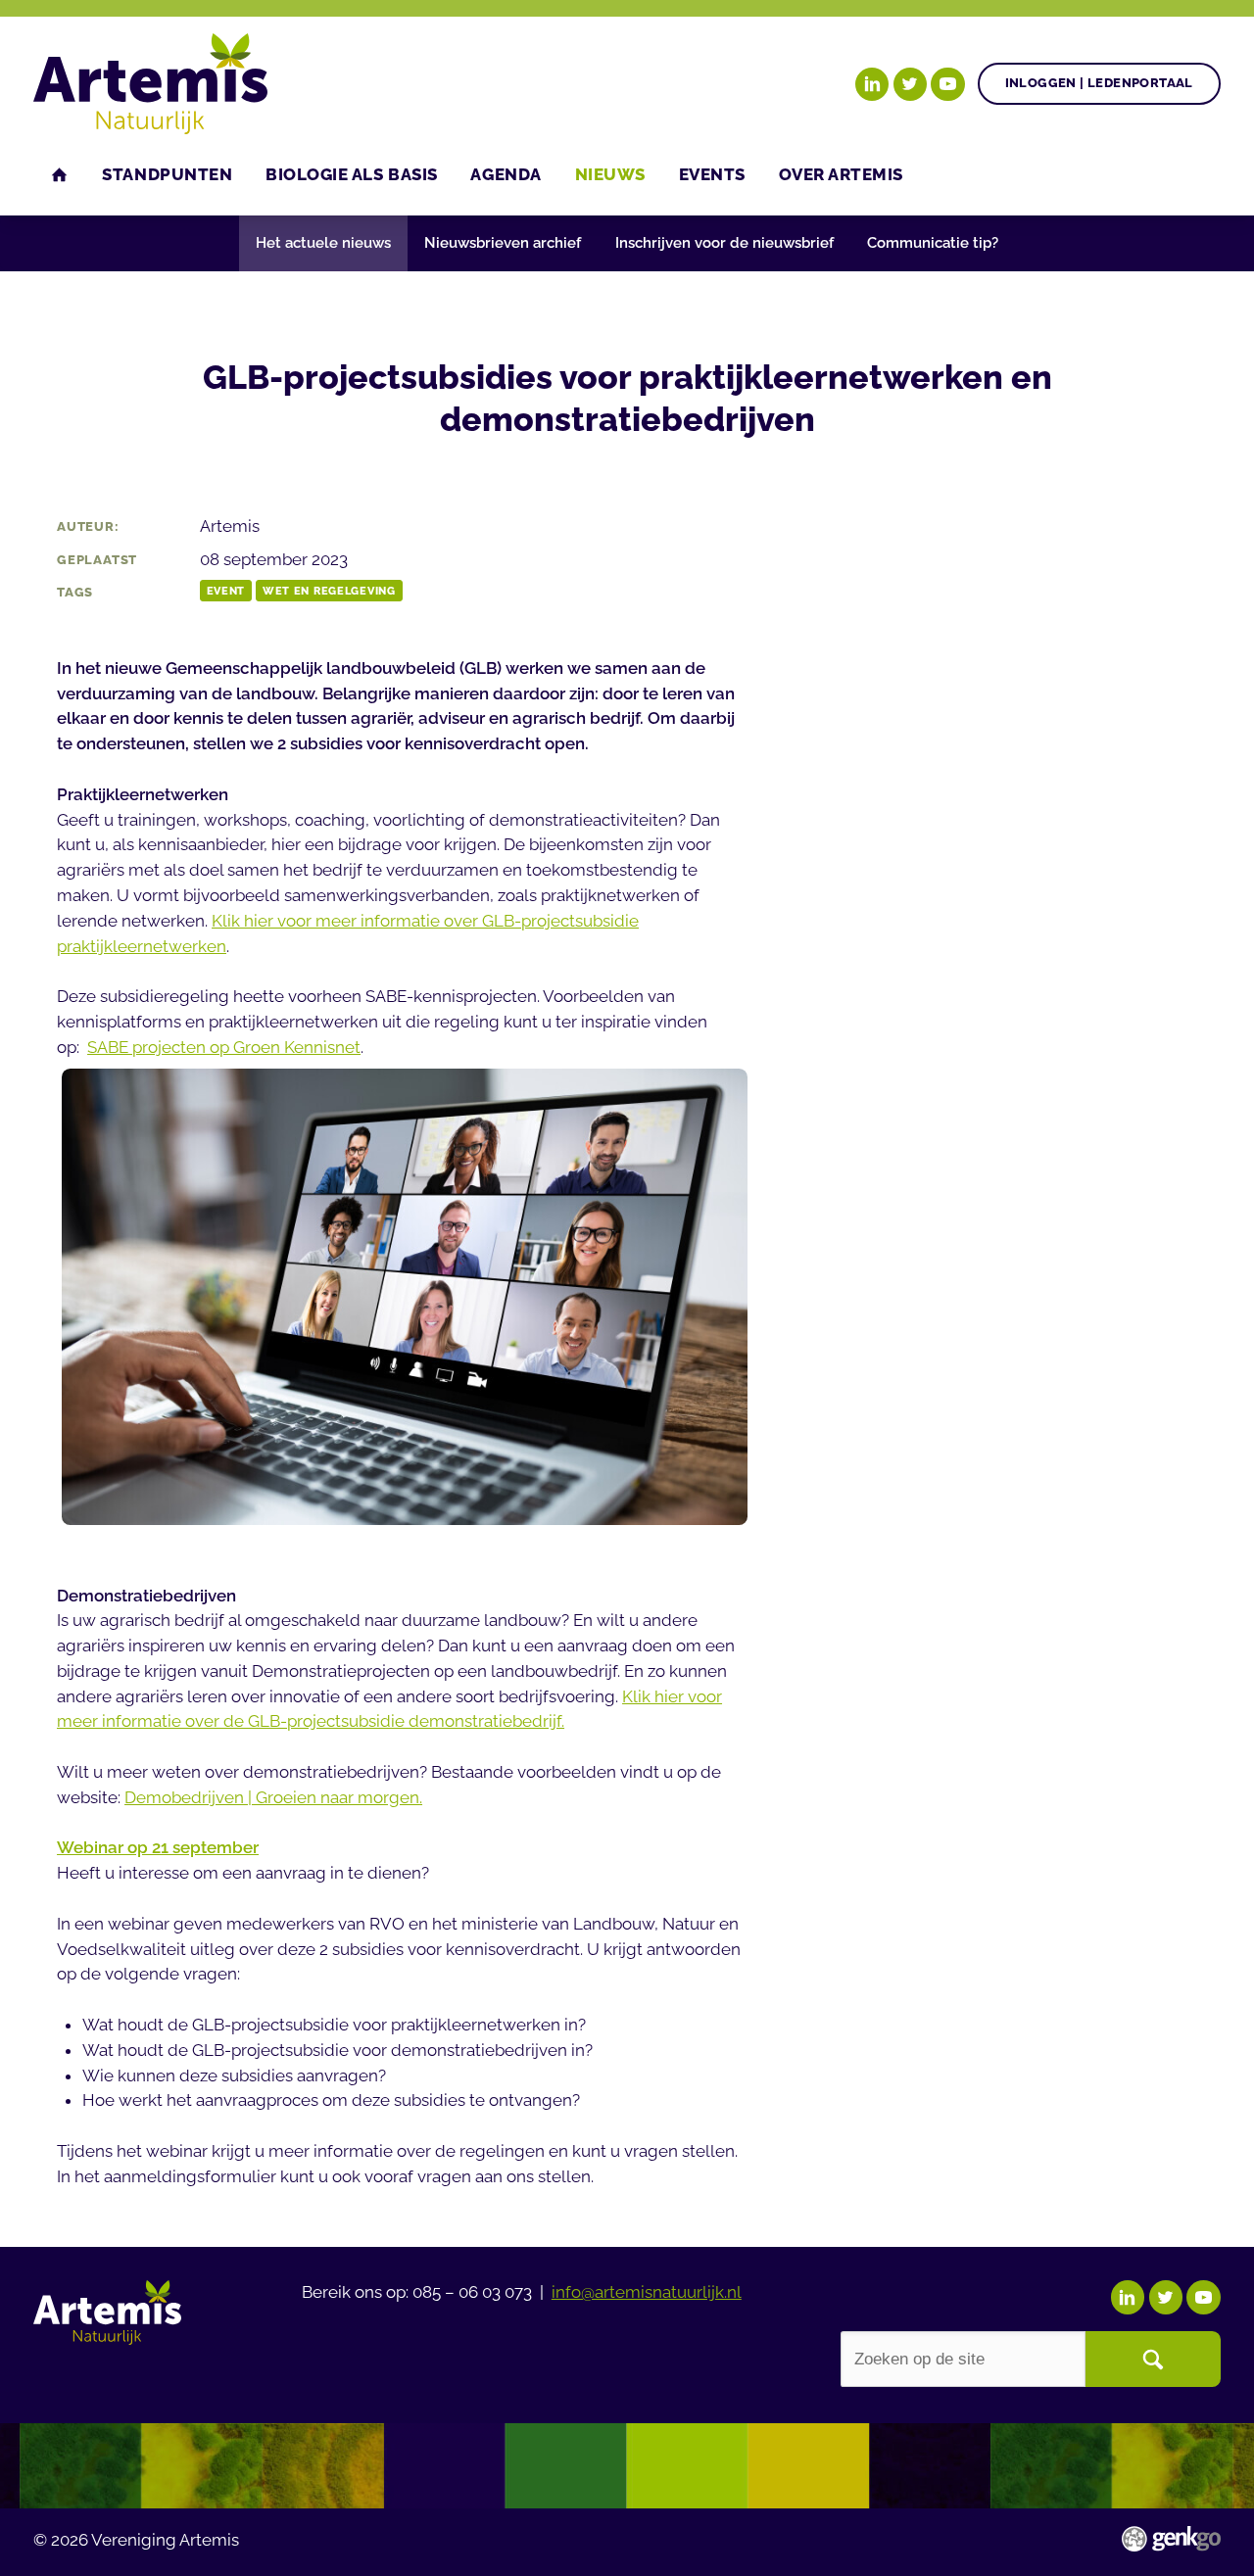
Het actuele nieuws (323, 243)
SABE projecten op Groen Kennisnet (224, 1047)
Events (712, 174)
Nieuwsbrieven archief (503, 243)
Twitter (910, 84)
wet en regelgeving (329, 591)
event (226, 591)
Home (59, 175)
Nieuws (610, 174)
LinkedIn (872, 84)
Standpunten (167, 174)
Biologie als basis (352, 174)
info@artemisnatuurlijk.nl (647, 2292)
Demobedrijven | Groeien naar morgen (272, 1797)
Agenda (506, 174)
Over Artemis (841, 174)
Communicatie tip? (933, 243)
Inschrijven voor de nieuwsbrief (724, 243)
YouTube (947, 84)
